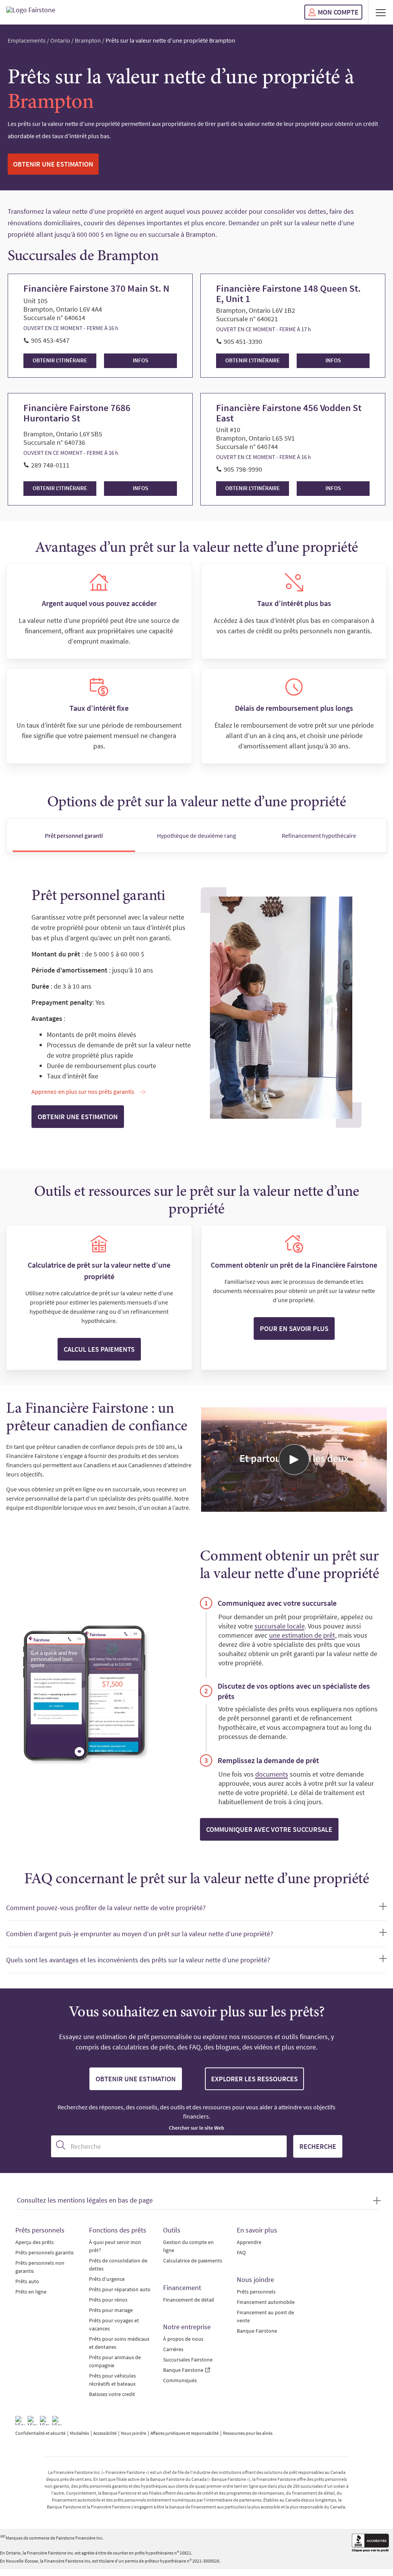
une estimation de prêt (302, 1635)
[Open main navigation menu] (381, 12)
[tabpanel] (196, 1008)
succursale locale (280, 1626)
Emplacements (27, 40)
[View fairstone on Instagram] (32, 2421)
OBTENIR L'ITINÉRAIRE (60, 360)
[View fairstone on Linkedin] (45, 2421)
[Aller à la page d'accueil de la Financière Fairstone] (31, 12)
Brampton (88, 40)
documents (272, 1774)
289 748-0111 (50, 465)
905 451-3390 (243, 341)
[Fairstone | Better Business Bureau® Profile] (371, 2544)
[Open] (294, 1460)
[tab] (74, 835)
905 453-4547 (50, 340)
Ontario (60, 40)
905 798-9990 (243, 469)
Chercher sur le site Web (196, 2128)
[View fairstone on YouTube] (57, 2421)
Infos (140, 360)
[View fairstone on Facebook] (20, 2421)
